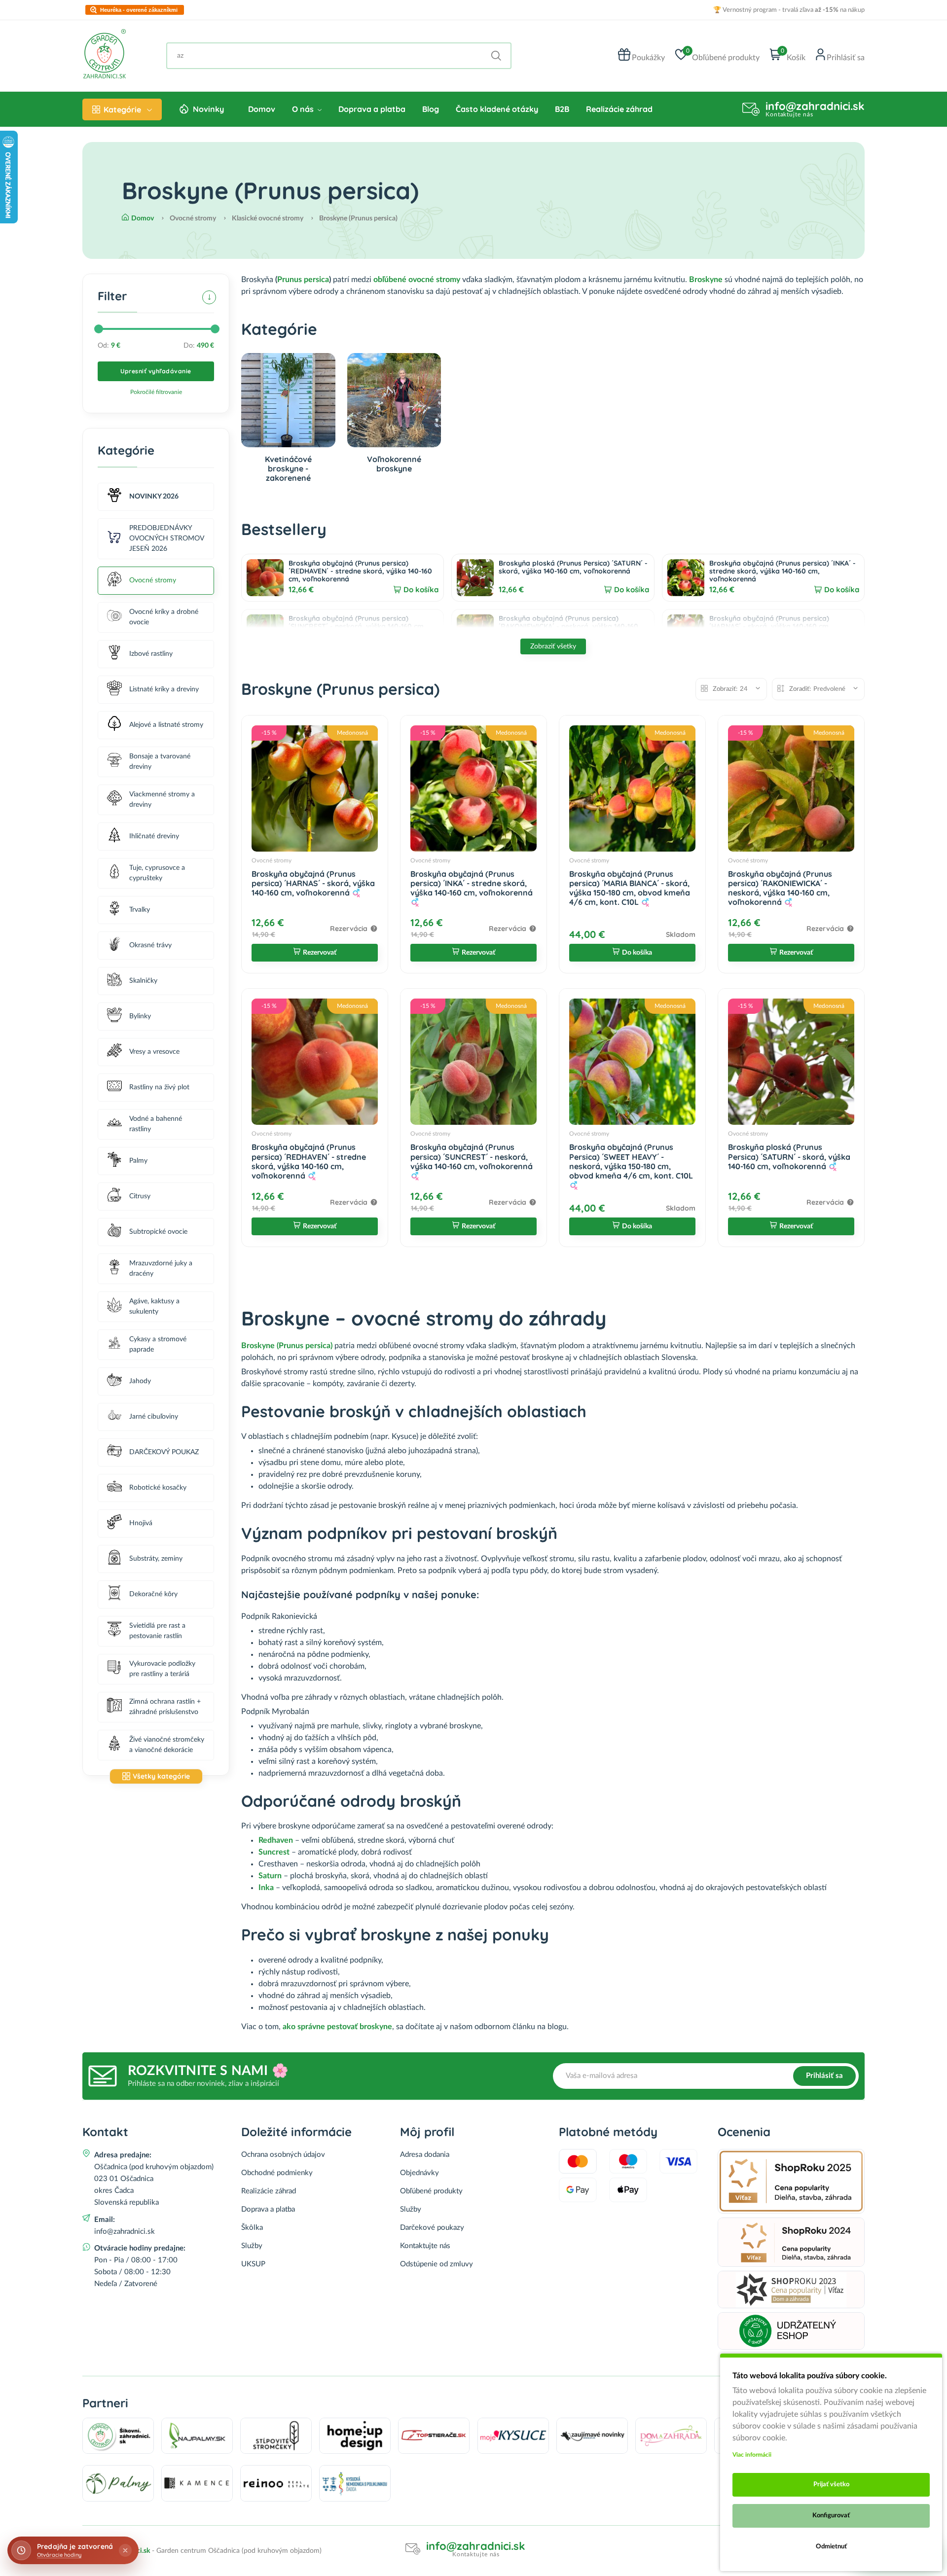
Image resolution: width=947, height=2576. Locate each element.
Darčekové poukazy (432, 2228)
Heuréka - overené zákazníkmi (139, 10)
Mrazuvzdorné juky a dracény (161, 1269)
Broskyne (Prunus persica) (287, 1346)
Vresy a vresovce (154, 1052)
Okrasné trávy (150, 945)
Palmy (138, 1161)
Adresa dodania (425, 2155)
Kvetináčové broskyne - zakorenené (288, 468)
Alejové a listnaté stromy (166, 725)
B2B (562, 109)
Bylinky (140, 1016)
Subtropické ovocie (158, 1232)
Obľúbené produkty (431, 2191)
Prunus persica (303, 280)
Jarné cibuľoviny (154, 1417)
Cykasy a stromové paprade (158, 1344)
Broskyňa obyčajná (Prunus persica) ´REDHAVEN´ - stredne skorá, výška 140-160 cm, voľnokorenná (360, 571)
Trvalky (140, 910)
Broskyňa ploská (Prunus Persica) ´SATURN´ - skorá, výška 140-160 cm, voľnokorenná (573, 567)
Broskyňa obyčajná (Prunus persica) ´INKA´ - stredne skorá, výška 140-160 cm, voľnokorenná (783, 571)
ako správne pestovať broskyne (337, 2027)
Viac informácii (752, 2455)
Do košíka (421, 590)
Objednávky (419, 2173)
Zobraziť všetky (553, 646)
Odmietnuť (831, 2547)
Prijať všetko (831, 2485)
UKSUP (253, 2264)
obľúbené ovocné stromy (417, 280)
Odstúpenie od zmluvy (437, 2264)
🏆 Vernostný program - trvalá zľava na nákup (789, 10)
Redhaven (276, 1840)
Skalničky (143, 981)
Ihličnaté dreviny (154, 836)
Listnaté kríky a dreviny (164, 689)
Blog (431, 109)
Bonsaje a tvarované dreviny (160, 762)
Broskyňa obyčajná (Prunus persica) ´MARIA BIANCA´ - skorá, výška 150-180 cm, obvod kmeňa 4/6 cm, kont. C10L (630, 888)
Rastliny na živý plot (159, 1087)
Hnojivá (141, 1523)
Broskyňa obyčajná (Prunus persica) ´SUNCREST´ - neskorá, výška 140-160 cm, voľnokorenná (357, 626)
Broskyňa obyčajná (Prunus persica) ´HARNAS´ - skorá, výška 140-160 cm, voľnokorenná (770, 626)
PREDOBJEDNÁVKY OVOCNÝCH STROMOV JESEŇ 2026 (166, 538)
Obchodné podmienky (277, 2173)
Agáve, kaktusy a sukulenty (154, 1306)
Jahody (140, 1381)
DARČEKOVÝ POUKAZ (164, 1452)
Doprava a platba (372, 109)
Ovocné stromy (153, 580)
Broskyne (706, 280)
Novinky (208, 109)
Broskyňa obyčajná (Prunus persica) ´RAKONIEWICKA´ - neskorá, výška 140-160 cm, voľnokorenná (568, 626)
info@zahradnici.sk (815, 106)
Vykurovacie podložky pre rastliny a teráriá (162, 1669)
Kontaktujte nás (425, 2246)
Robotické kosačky (158, 1488)
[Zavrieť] (125, 2550)
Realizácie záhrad (619, 109)
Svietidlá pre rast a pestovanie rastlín (157, 1631)
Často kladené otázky (497, 109)
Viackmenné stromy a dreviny (162, 800)
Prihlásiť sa (824, 2076)
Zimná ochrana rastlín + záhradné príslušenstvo (165, 1707)
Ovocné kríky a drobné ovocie (164, 617)
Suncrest (275, 1852)
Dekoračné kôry (153, 1594)
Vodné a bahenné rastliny (156, 1124)
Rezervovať (320, 953)
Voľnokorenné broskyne (394, 464)
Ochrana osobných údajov (283, 2155)
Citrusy (140, 1196)
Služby (252, 2246)
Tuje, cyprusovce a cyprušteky (157, 873)
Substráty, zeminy (156, 1559)
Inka (266, 1888)
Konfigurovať (831, 2516)
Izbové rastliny (151, 654)
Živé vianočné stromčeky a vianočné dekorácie (167, 1745)
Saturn (270, 1876)
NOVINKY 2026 (154, 497)
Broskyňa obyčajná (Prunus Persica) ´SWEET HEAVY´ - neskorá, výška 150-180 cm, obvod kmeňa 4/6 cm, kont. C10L (631, 1161)
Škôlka (252, 2228)
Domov (262, 109)
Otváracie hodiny (59, 2555)
